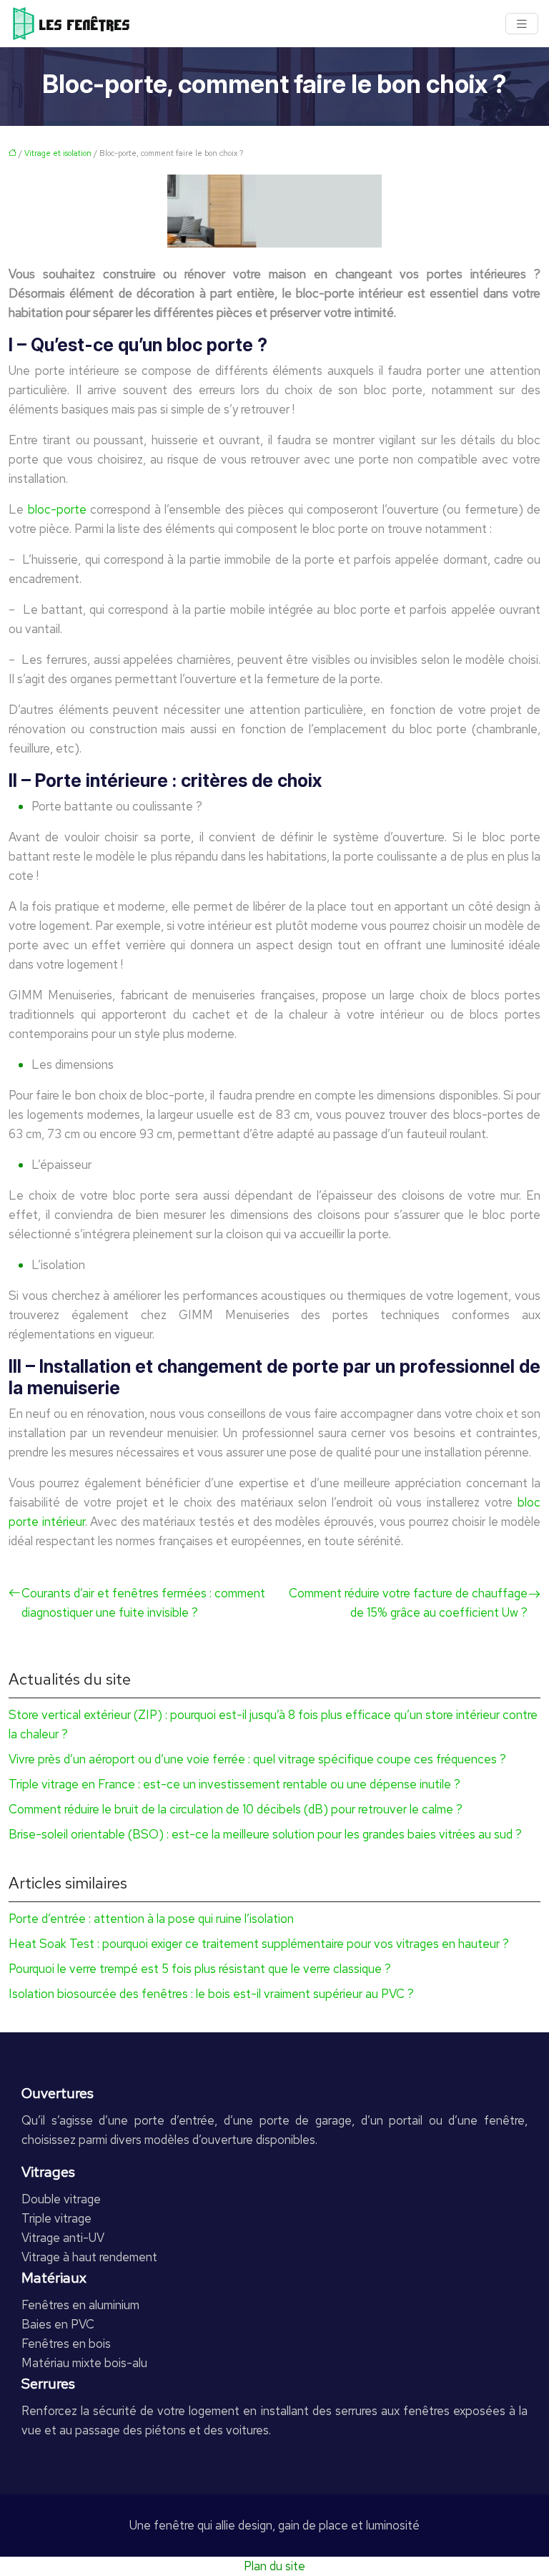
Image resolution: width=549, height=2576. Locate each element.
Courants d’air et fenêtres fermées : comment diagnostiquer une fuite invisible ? (143, 1603)
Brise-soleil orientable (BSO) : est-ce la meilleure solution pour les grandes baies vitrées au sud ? (265, 1834)
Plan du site (274, 2566)
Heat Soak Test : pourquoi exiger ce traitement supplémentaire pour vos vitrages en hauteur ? (259, 1944)
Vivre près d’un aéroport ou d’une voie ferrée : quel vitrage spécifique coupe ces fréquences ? (257, 1759)
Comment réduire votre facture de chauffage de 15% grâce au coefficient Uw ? (408, 1603)
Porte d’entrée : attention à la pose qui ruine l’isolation (151, 1919)
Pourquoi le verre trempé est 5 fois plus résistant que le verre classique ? (200, 1969)
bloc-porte (57, 509)
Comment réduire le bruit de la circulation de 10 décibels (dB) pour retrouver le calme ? (236, 1809)
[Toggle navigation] (522, 24)
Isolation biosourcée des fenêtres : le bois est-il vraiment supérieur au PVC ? (211, 1994)
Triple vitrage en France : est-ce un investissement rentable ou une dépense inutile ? (234, 1784)
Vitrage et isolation (58, 153)
